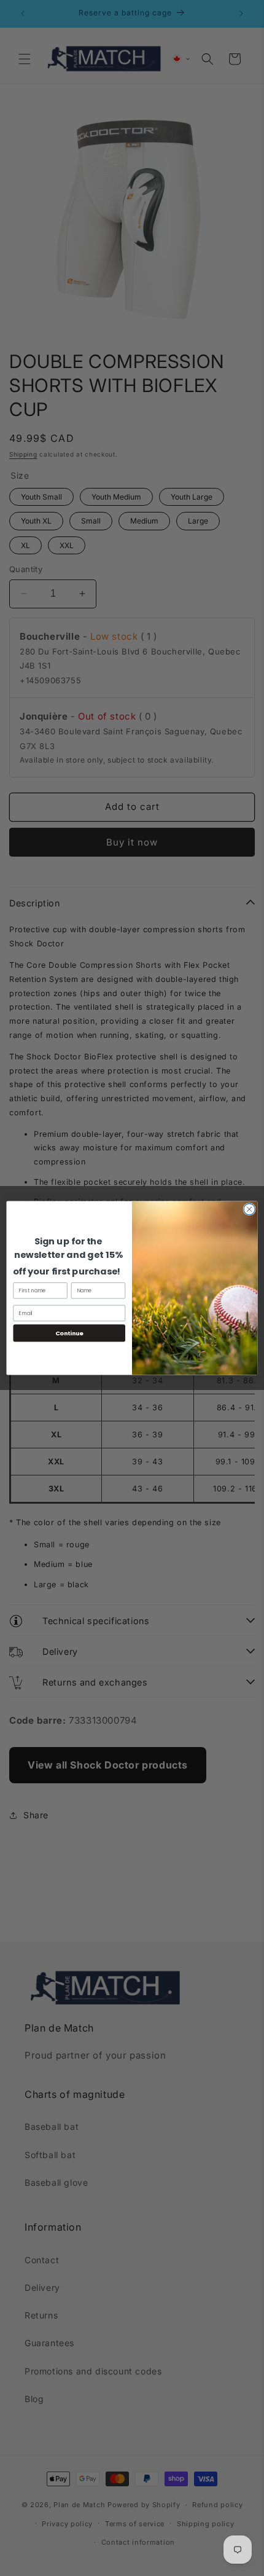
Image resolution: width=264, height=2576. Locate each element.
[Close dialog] (249, 1209)
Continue (69, 1333)
